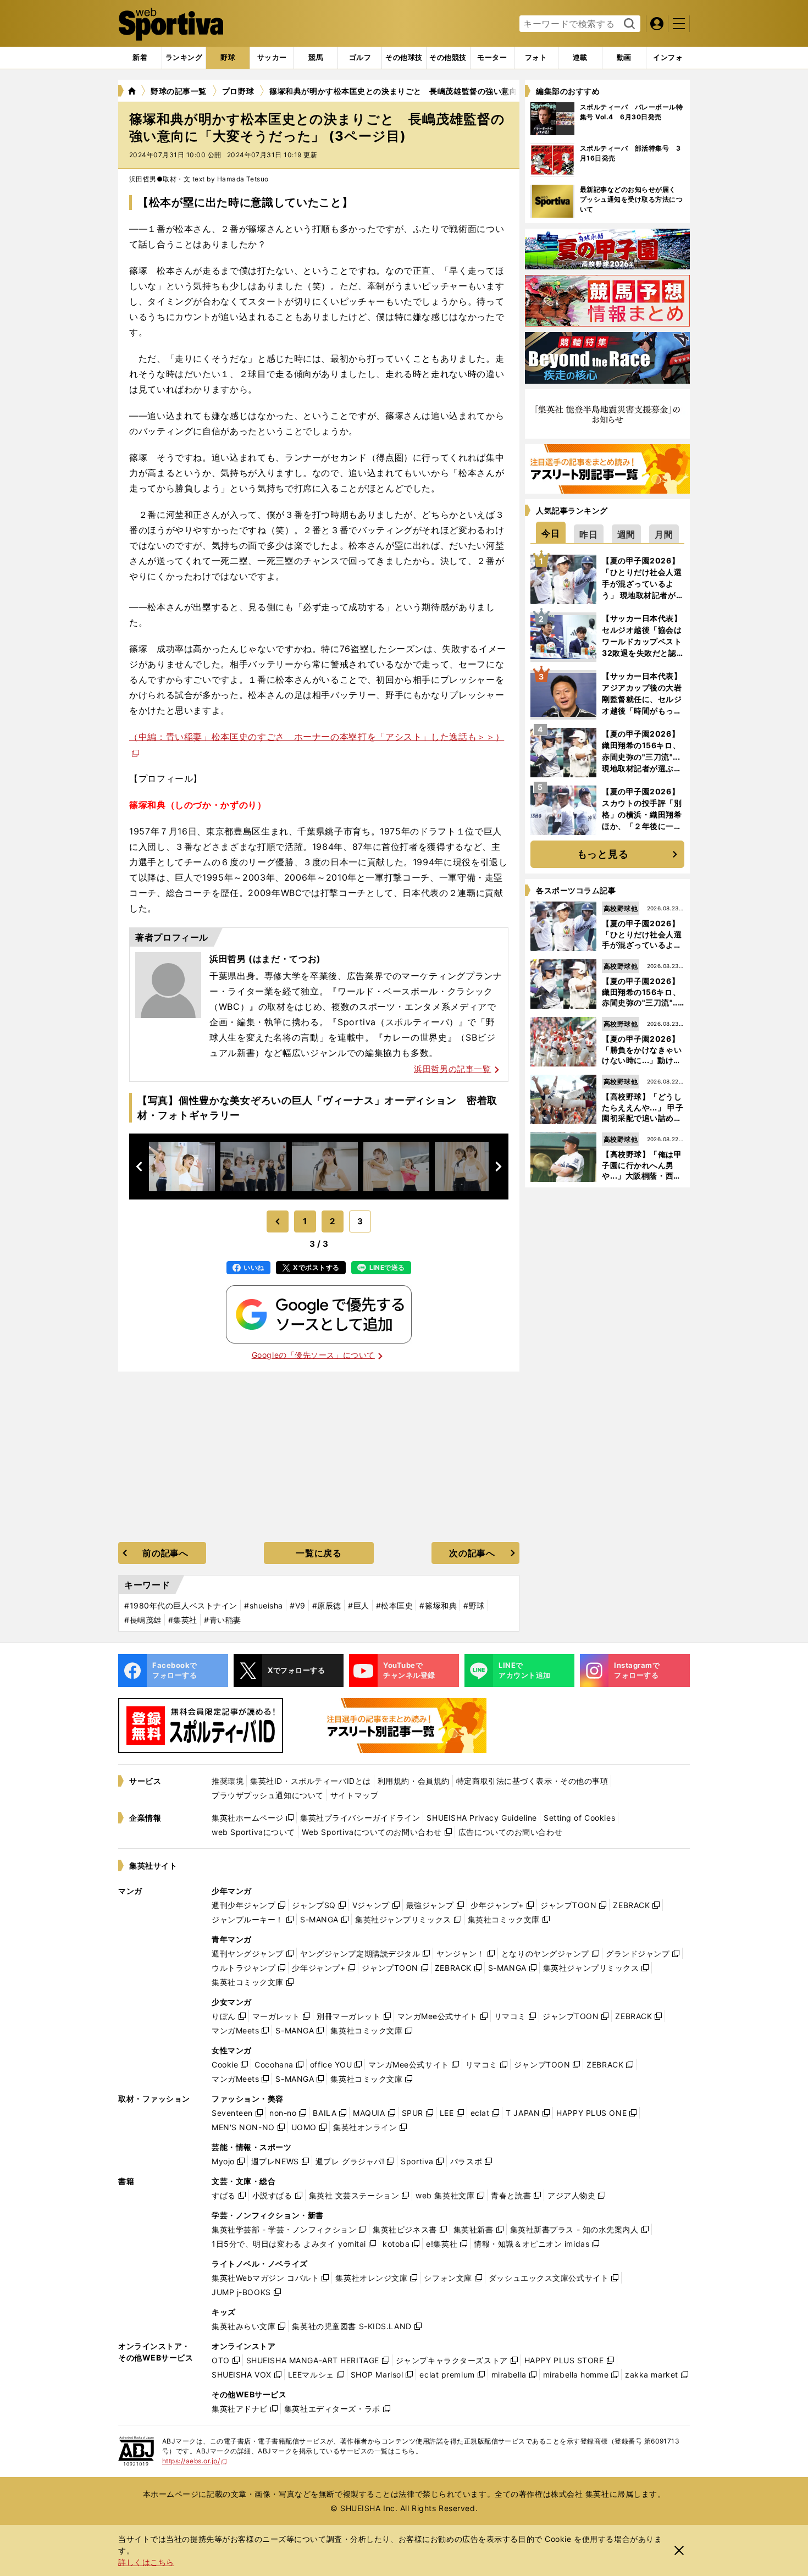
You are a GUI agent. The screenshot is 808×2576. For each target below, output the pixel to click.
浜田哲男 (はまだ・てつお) (265, 959)
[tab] (228, 58)
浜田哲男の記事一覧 (452, 1069)
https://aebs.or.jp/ (195, 2461)
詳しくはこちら (146, 2562)
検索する (628, 24)
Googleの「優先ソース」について (313, 1355)
